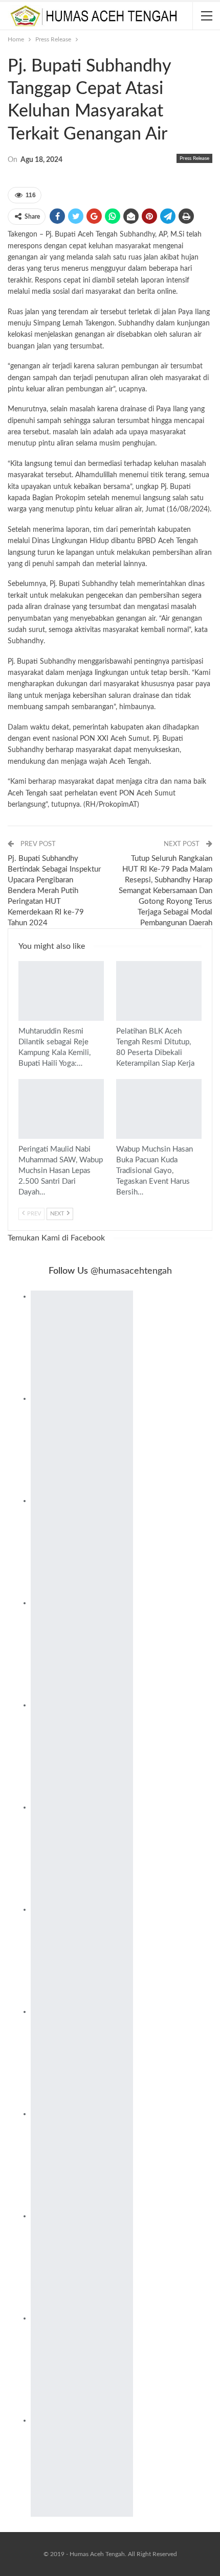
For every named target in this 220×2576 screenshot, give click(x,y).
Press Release (194, 158)
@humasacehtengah (131, 1271)
